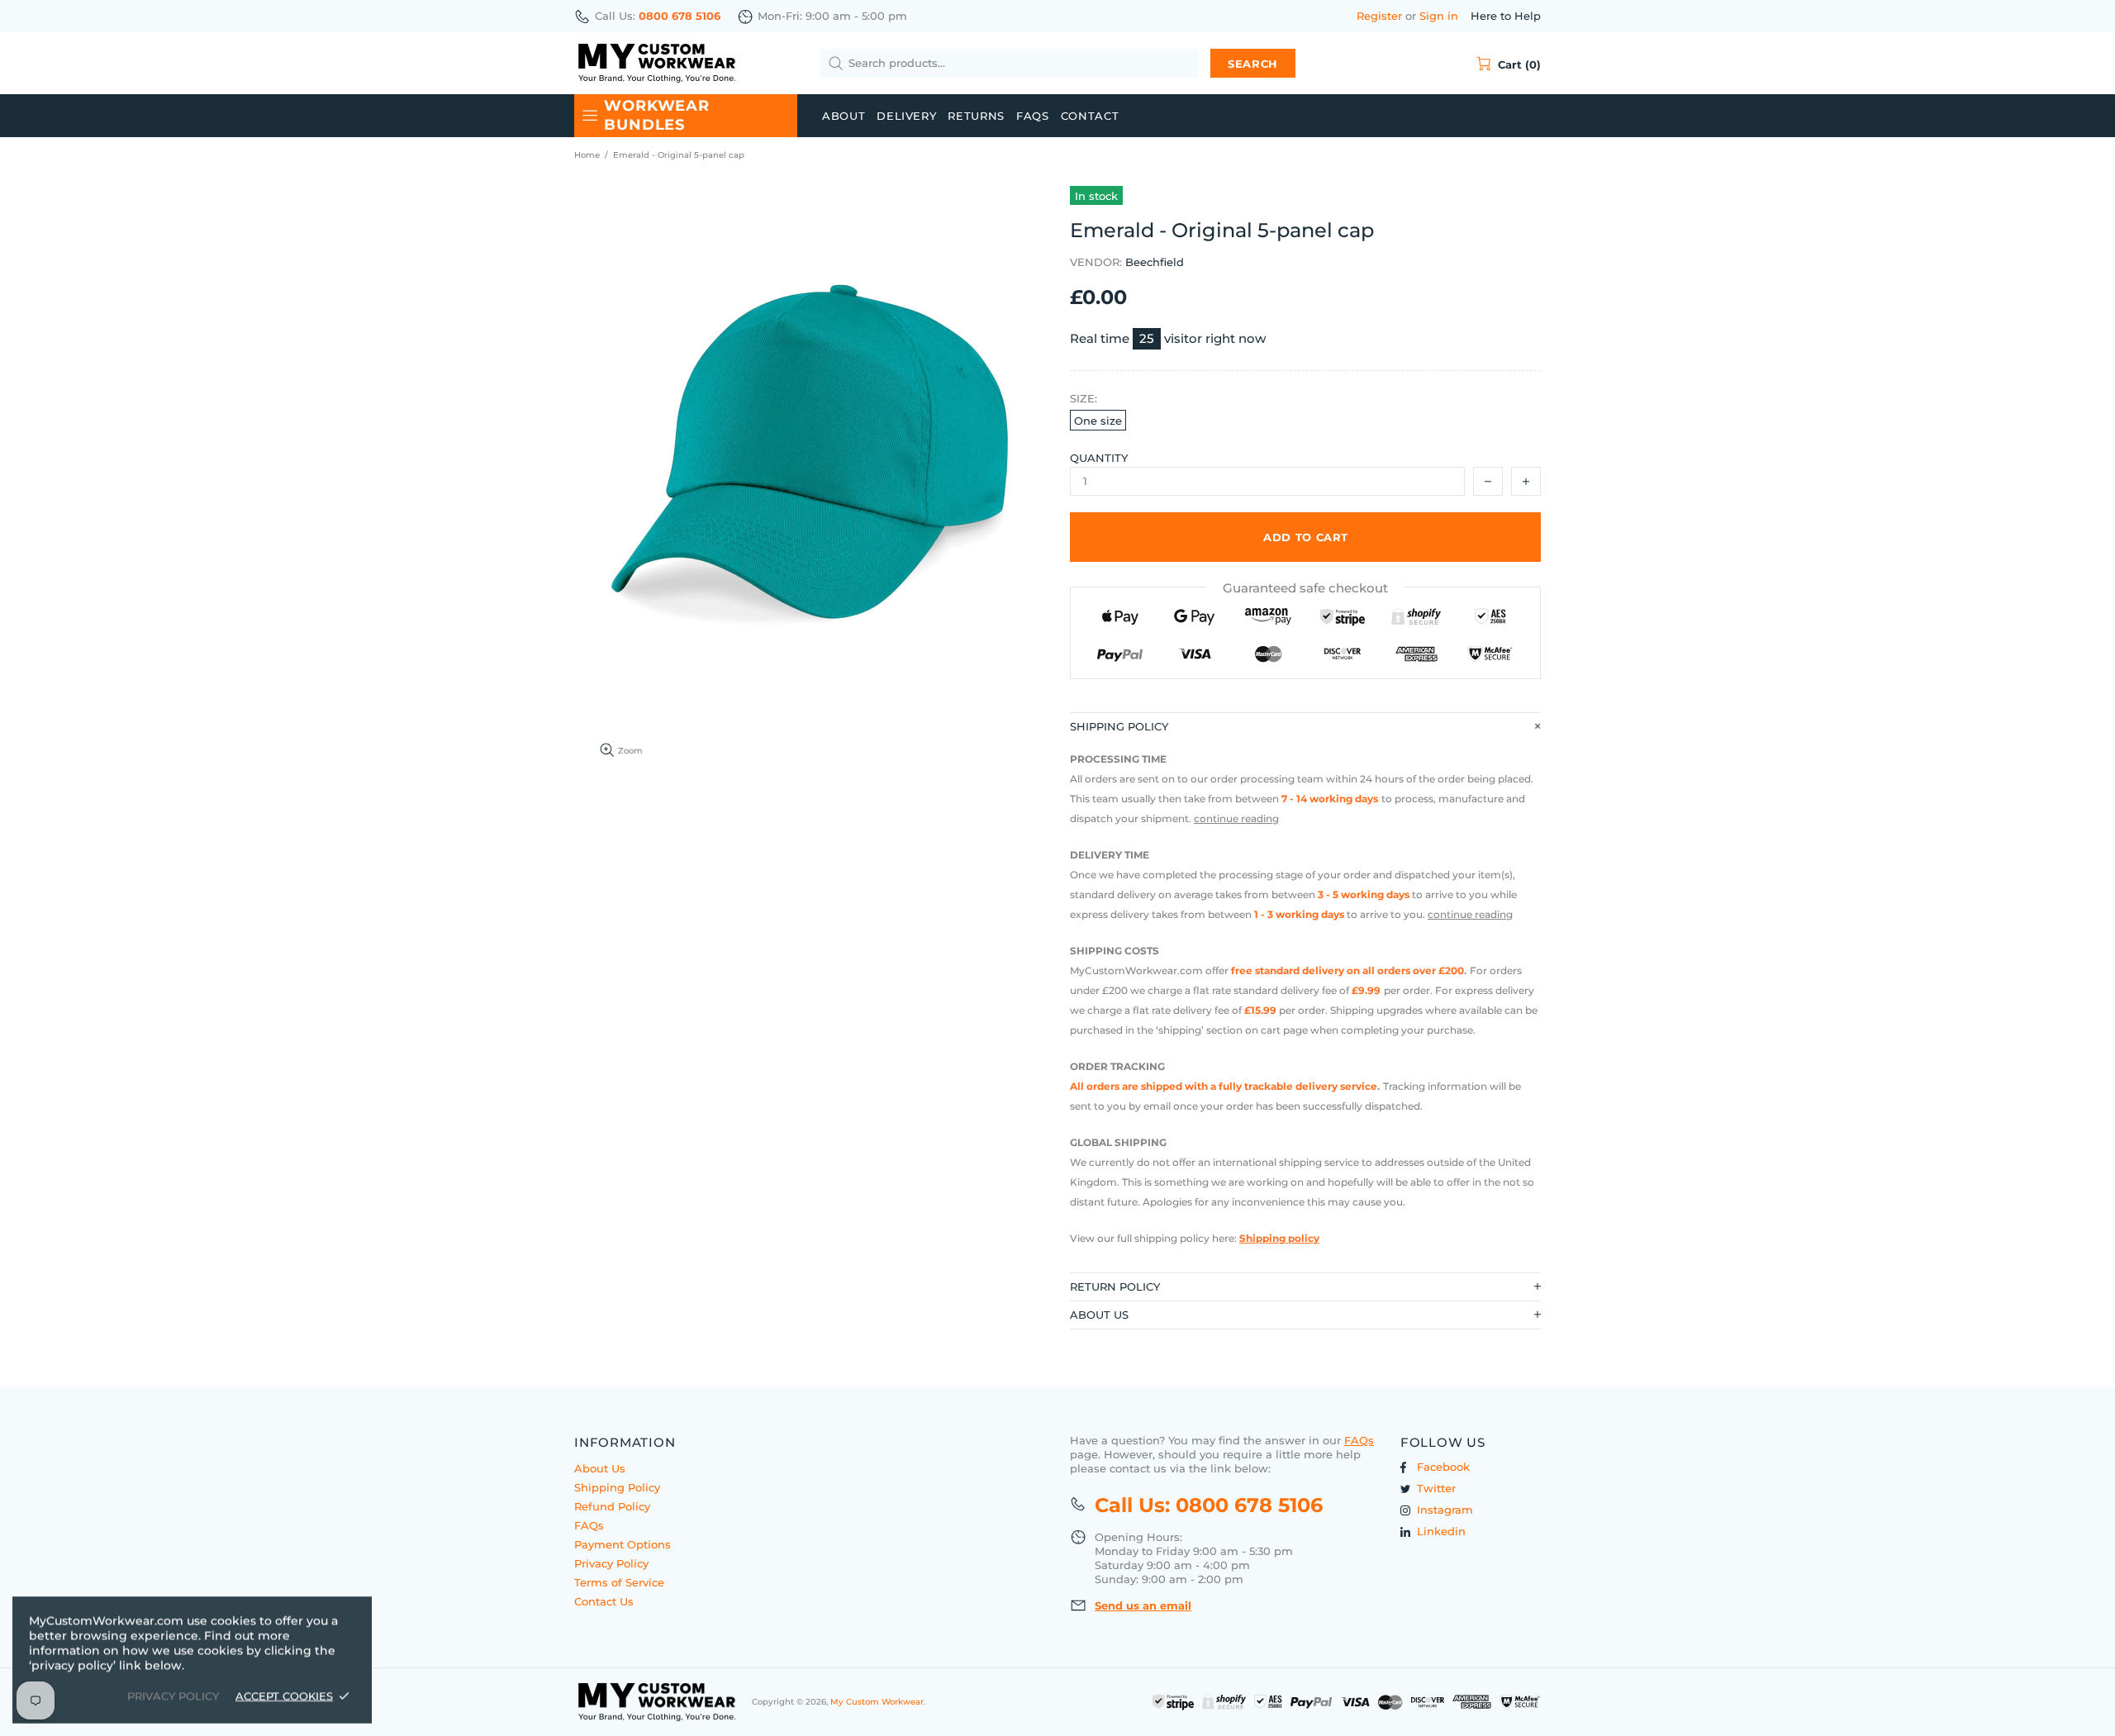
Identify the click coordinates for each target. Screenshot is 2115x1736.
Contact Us (604, 1601)
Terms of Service (619, 1582)
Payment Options (623, 1544)
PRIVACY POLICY (173, 1696)
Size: (1084, 398)
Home (587, 155)
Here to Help (1506, 16)
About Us (600, 1468)
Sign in (1439, 16)
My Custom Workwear (657, 63)
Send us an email (1143, 1605)
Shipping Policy (617, 1487)
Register (1379, 16)
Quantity (1099, 458)
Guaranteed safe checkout (1305, 588)
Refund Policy (612, 1506)
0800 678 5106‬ (680, 16)
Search (1253, 64)
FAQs (589, 1525)
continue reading (1236, 818)
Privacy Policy (611, 1563)
